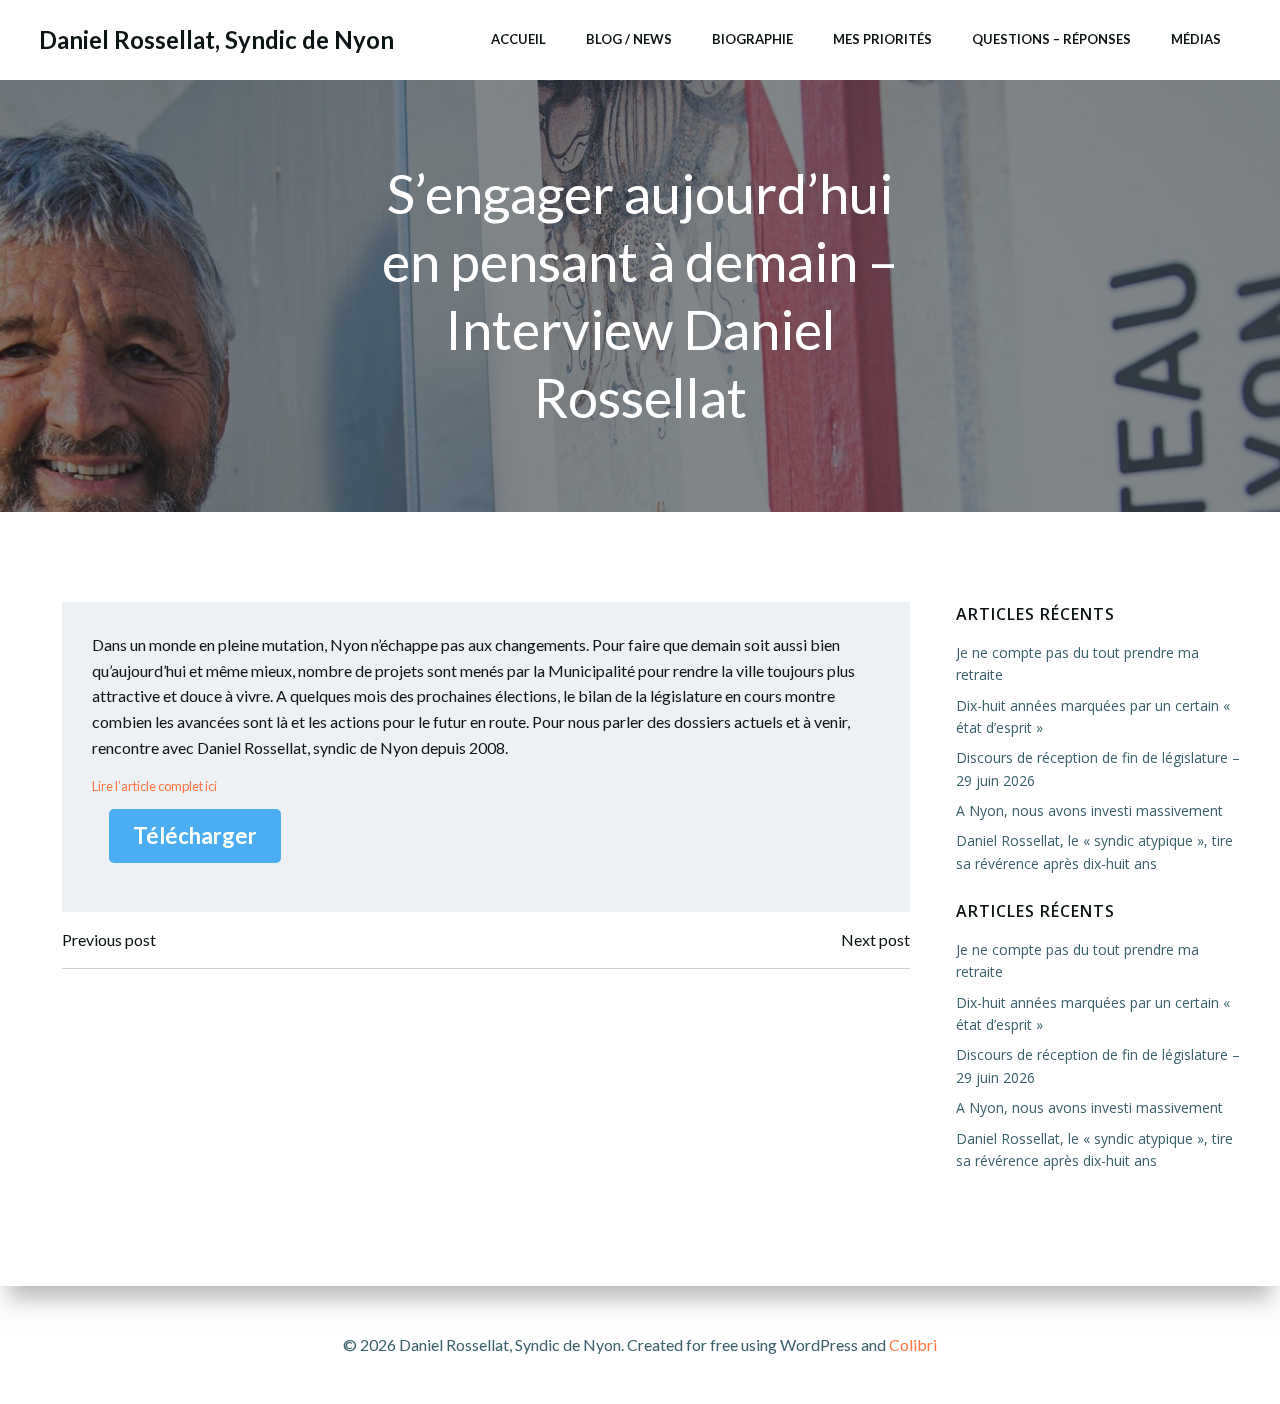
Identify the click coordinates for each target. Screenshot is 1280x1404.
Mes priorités (882, 39)
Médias (1196, 39)
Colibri (913, 1344)
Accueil (518, 39)
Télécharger (195, 835)
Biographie (752, 39)
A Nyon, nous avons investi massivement (1089, 810)
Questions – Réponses (1051, 39)
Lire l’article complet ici (154, 786)
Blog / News (629, 39)
